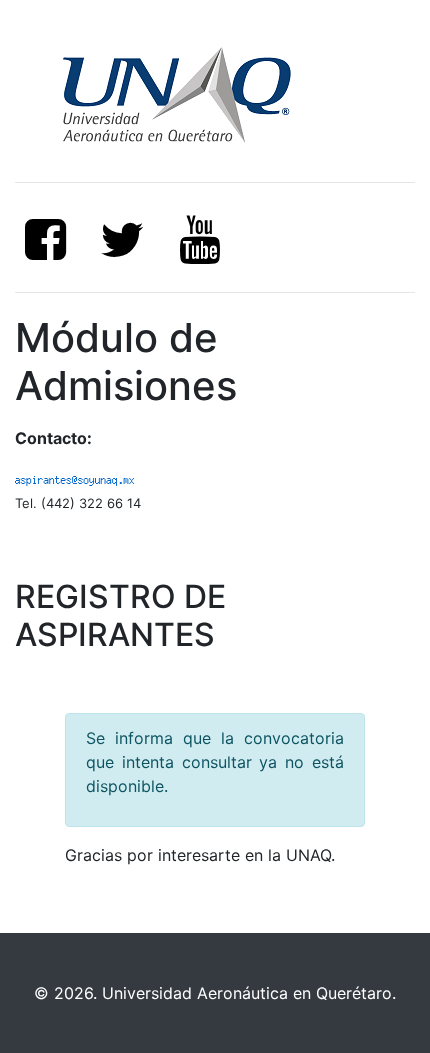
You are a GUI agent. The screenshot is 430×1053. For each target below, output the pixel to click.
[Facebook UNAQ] (46, 240)
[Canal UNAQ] (199, 240)
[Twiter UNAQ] (123, 240)
